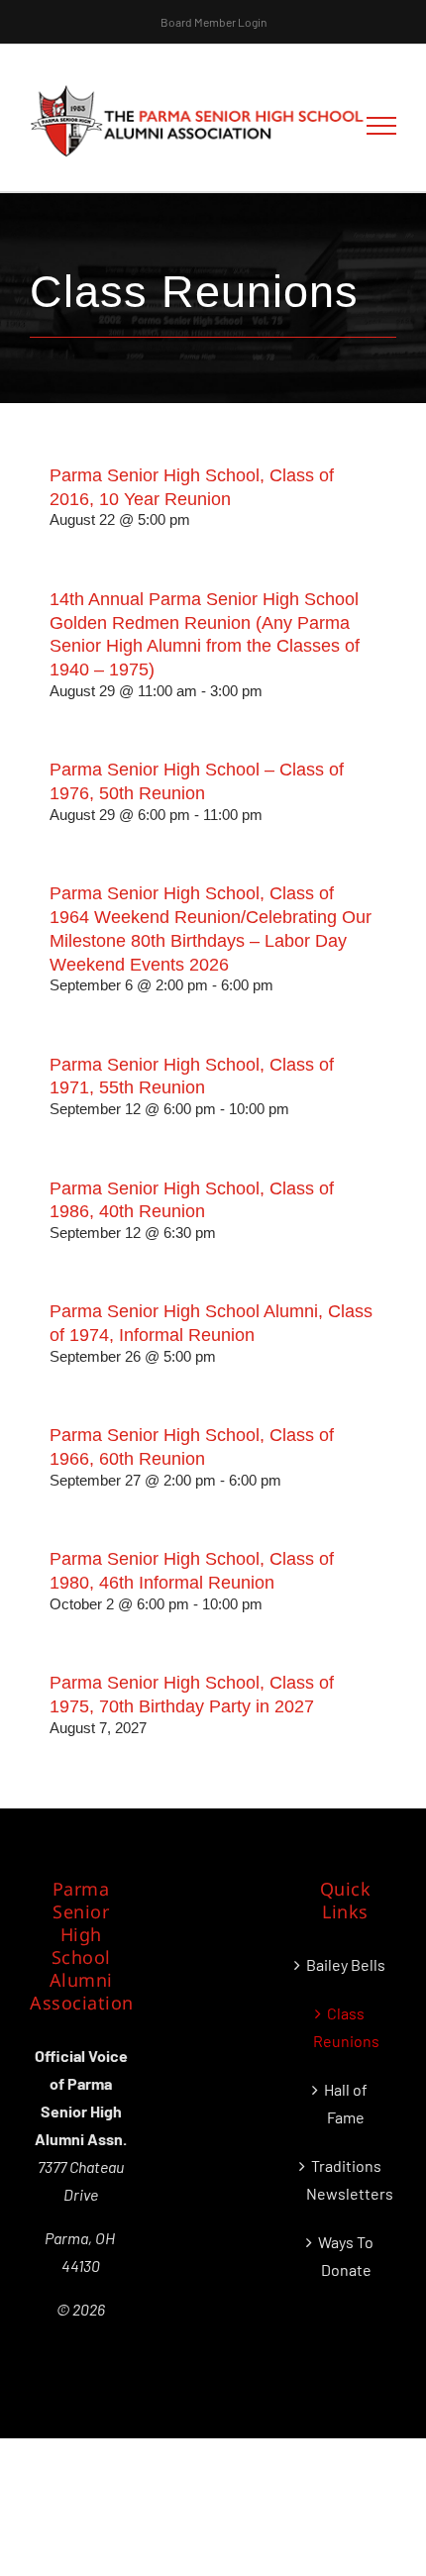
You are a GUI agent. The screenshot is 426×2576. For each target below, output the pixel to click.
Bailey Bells (346, 1964)
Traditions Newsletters (346, 2179)
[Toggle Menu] (382, 126)
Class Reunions (346, 2027)
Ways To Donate (346, 2256)
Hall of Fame (346, 2103)
